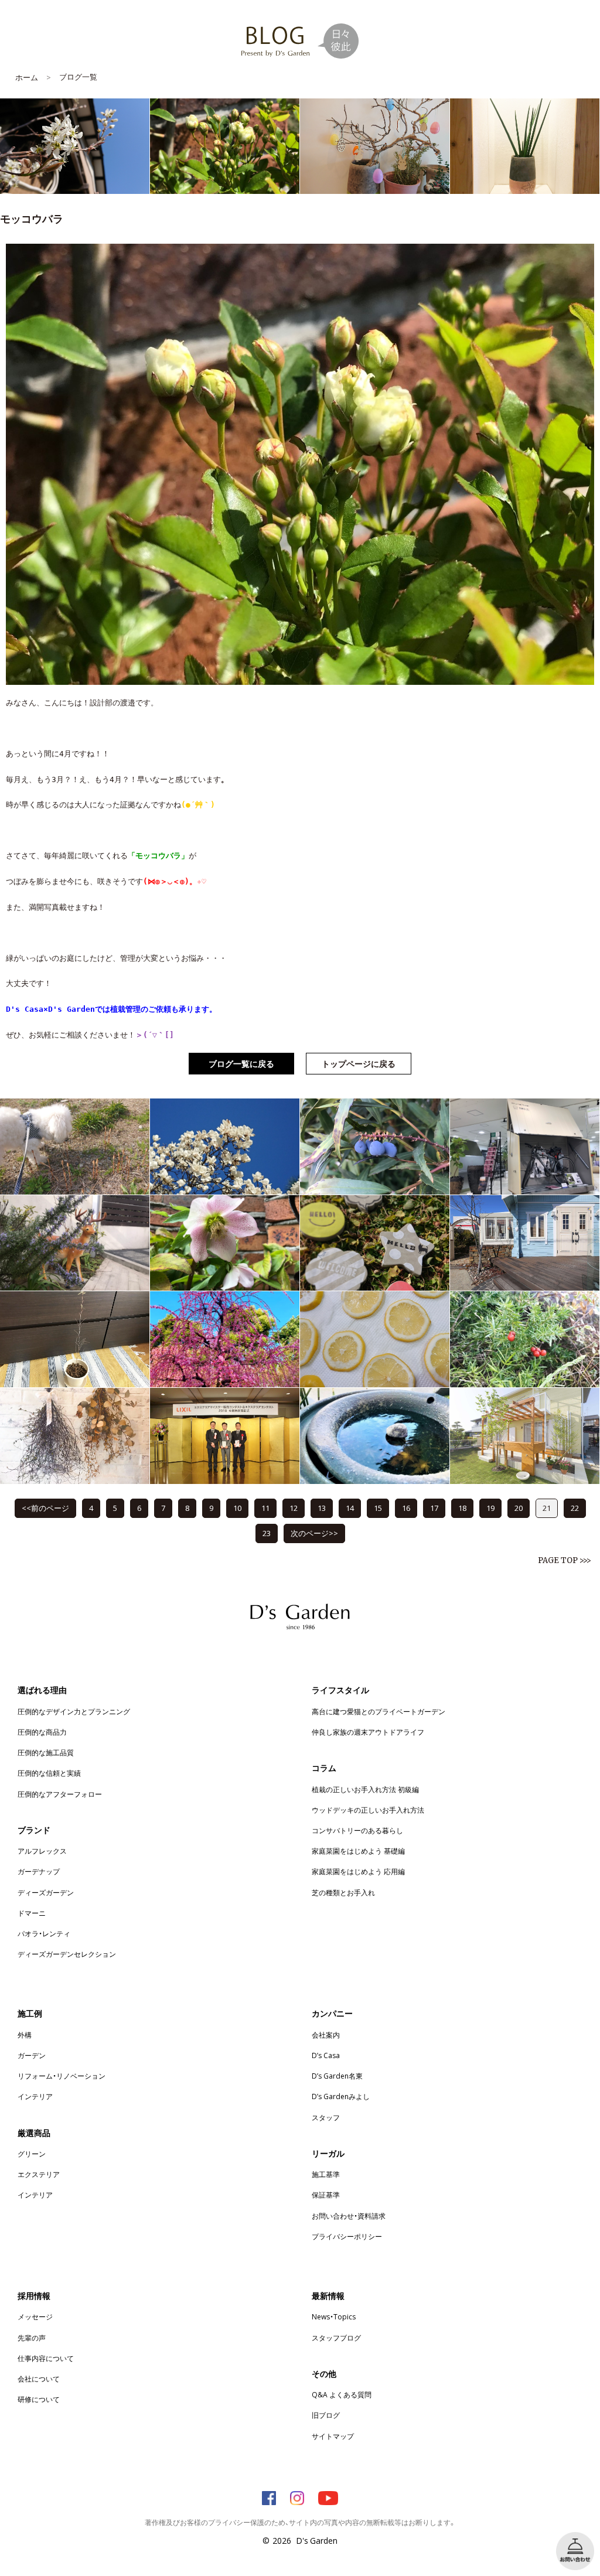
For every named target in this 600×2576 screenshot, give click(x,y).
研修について (39, 2399)
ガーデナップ (39, 1871)
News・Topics (334, 2316)
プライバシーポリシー (347, 2236)
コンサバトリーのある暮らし (357, 1830)
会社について (39, 2379)
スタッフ (326, 2117)
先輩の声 (32, 2338)
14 (350, 1508)
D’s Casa (326, 2055)
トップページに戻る (359, 1063)
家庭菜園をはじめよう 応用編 (358, 1871)
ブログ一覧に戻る (241, 1063)
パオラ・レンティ (44, 1933)
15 (378, 1508)
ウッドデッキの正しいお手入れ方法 (368, 1810)
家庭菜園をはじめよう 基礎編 (358, 1851)
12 (294, 1508)
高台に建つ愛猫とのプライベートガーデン (379, 1711)
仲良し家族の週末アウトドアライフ (368, 1732)
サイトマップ (333, 2436)
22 (575, 1508)
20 (519, 1508)
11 (265, 1508)
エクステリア (39, 2174)
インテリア (35, 2096)
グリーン (32, 2154)
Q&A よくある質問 (342, 2394)
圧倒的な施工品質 (46, 1752)
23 (267, 1533)
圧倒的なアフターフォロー (60, 1794)
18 (462, 1508)
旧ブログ (326, 2415)
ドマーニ (32, 1913)
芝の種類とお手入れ (343, 1892)
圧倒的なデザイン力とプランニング (74, 1711)
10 (237, 1508)
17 (434, 1508)
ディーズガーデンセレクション (67, 1954)
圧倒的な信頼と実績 (49, 1773)
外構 (25, 2035)
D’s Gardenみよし (341, 2096)
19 (490, 1508)
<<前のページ (45, 1508)
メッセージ (35, 2316)
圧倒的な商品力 (42, 1732)
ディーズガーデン (46, 1892)
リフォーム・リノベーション (62, 2076)
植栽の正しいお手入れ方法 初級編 (365, 1789)
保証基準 (326, 2195)
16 (406, 1508)
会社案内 (326, 2035)
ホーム (27, 77)
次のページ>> (314, 1533)
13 (322, 1508)
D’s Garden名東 (337, 2076)
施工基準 (326, 2174)
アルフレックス (42, 1851)
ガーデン (32, 2055)
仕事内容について (46, 2358)
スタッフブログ (336, 2338)
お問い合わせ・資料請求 (349, 2216)
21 (547, 1508)
